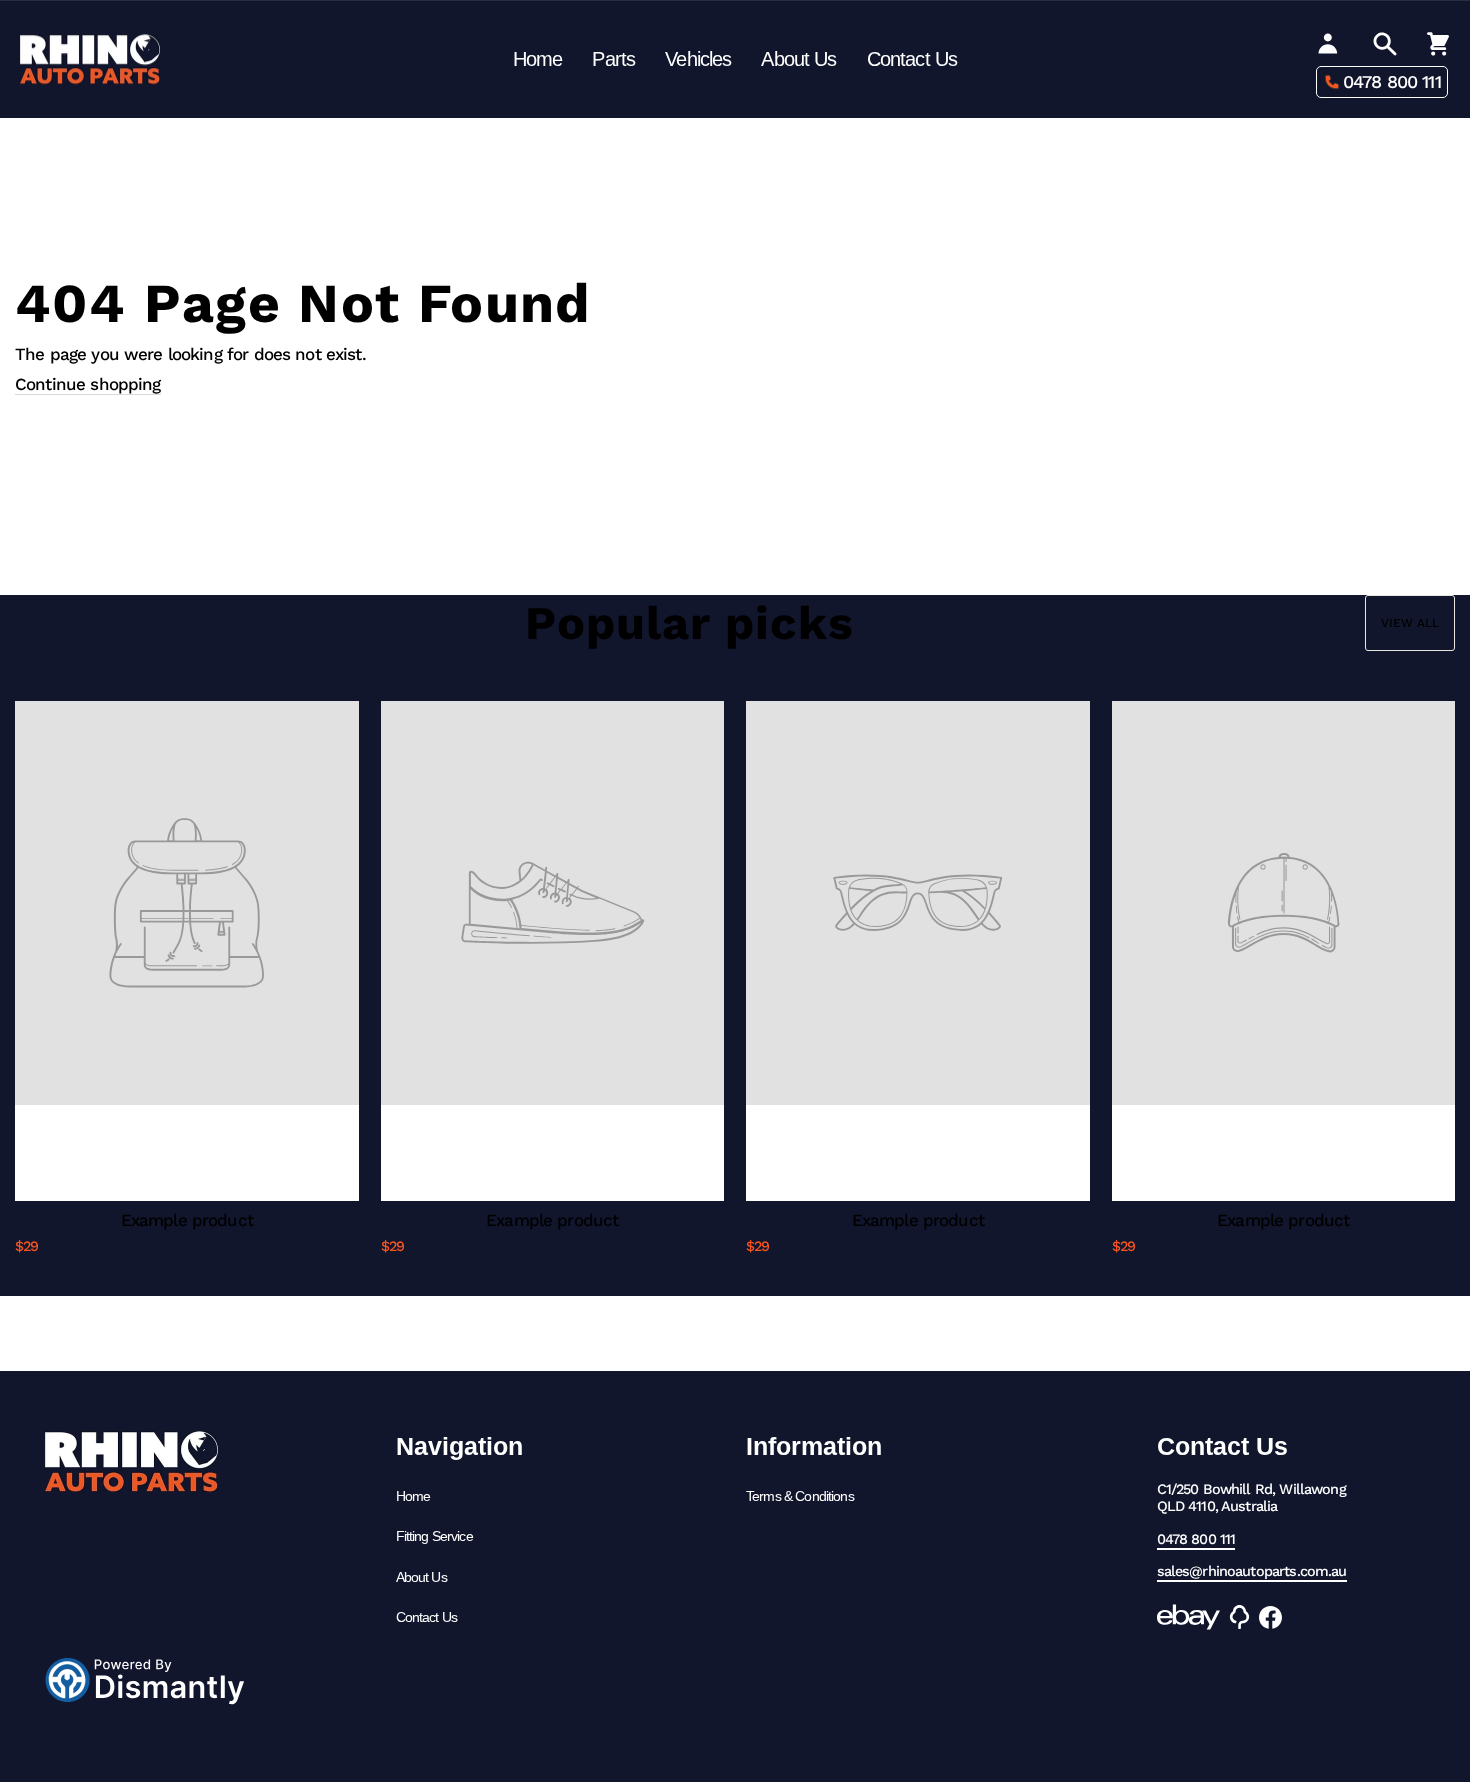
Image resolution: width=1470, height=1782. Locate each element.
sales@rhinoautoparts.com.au (1252, 1571)
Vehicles (698, 59)
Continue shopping (88, 384)
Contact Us (912, 59)
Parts (613, 59)
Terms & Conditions (800, 1496)
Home (538, 59)
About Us (798, 59)
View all (1410, 623)
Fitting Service (434, 1536)
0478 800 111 (1392, 81)
